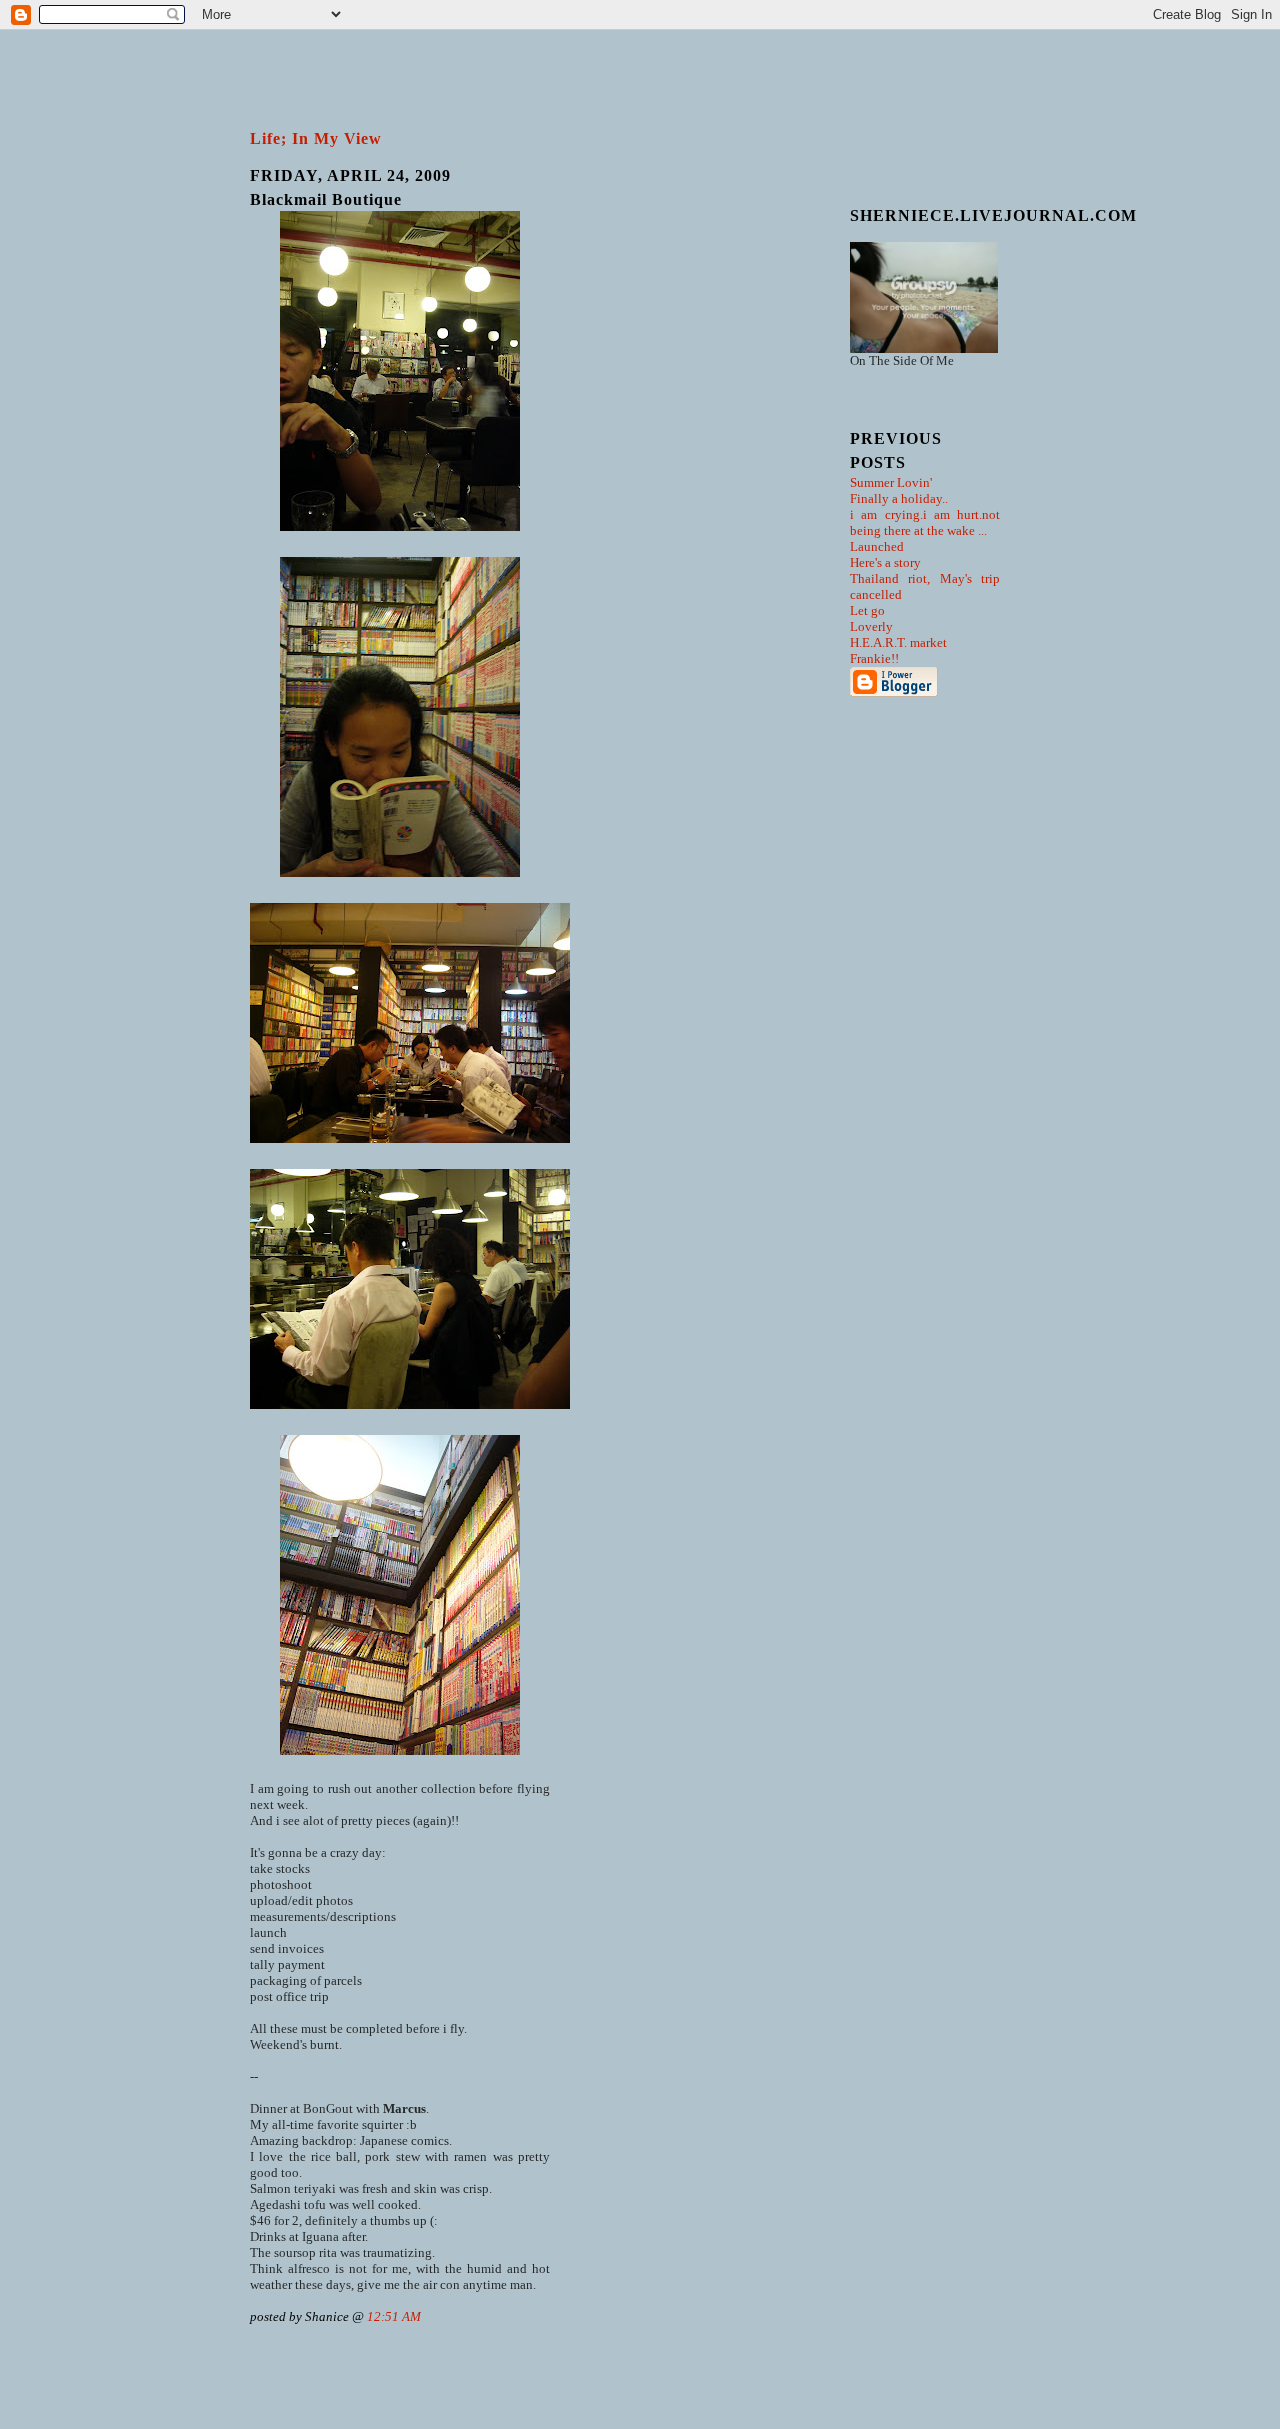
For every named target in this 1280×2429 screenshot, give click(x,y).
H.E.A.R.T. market (898, 642)
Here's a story (885, 562)
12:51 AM (394, 2316)
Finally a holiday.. (899, 498)
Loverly (871, 626)
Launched (877, 546)
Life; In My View (316, 138)
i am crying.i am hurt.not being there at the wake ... (925, 522)
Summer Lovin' (891, 482)
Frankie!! (874, 658)
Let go (867, 610)
